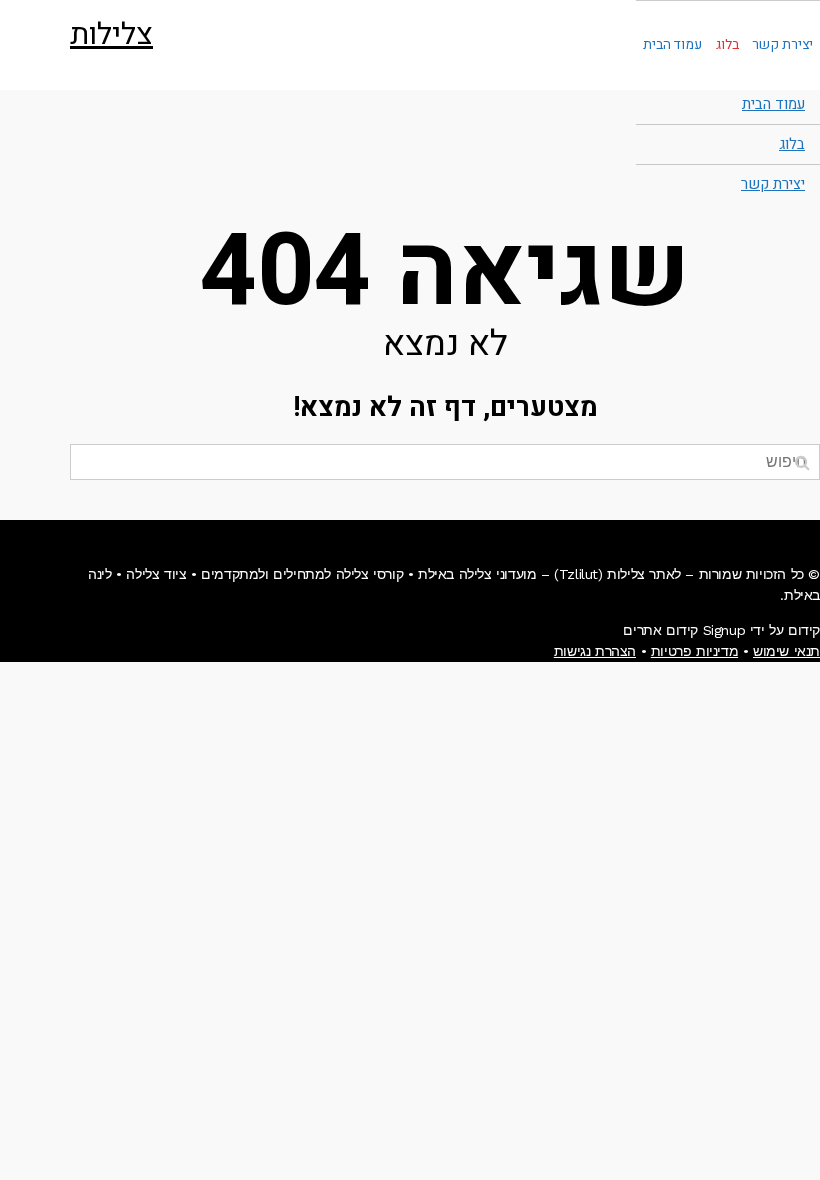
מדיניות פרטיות (694, 651)
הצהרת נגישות (595, 651)
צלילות (111, 35)
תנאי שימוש (786, 651)
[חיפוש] (802, 462)
